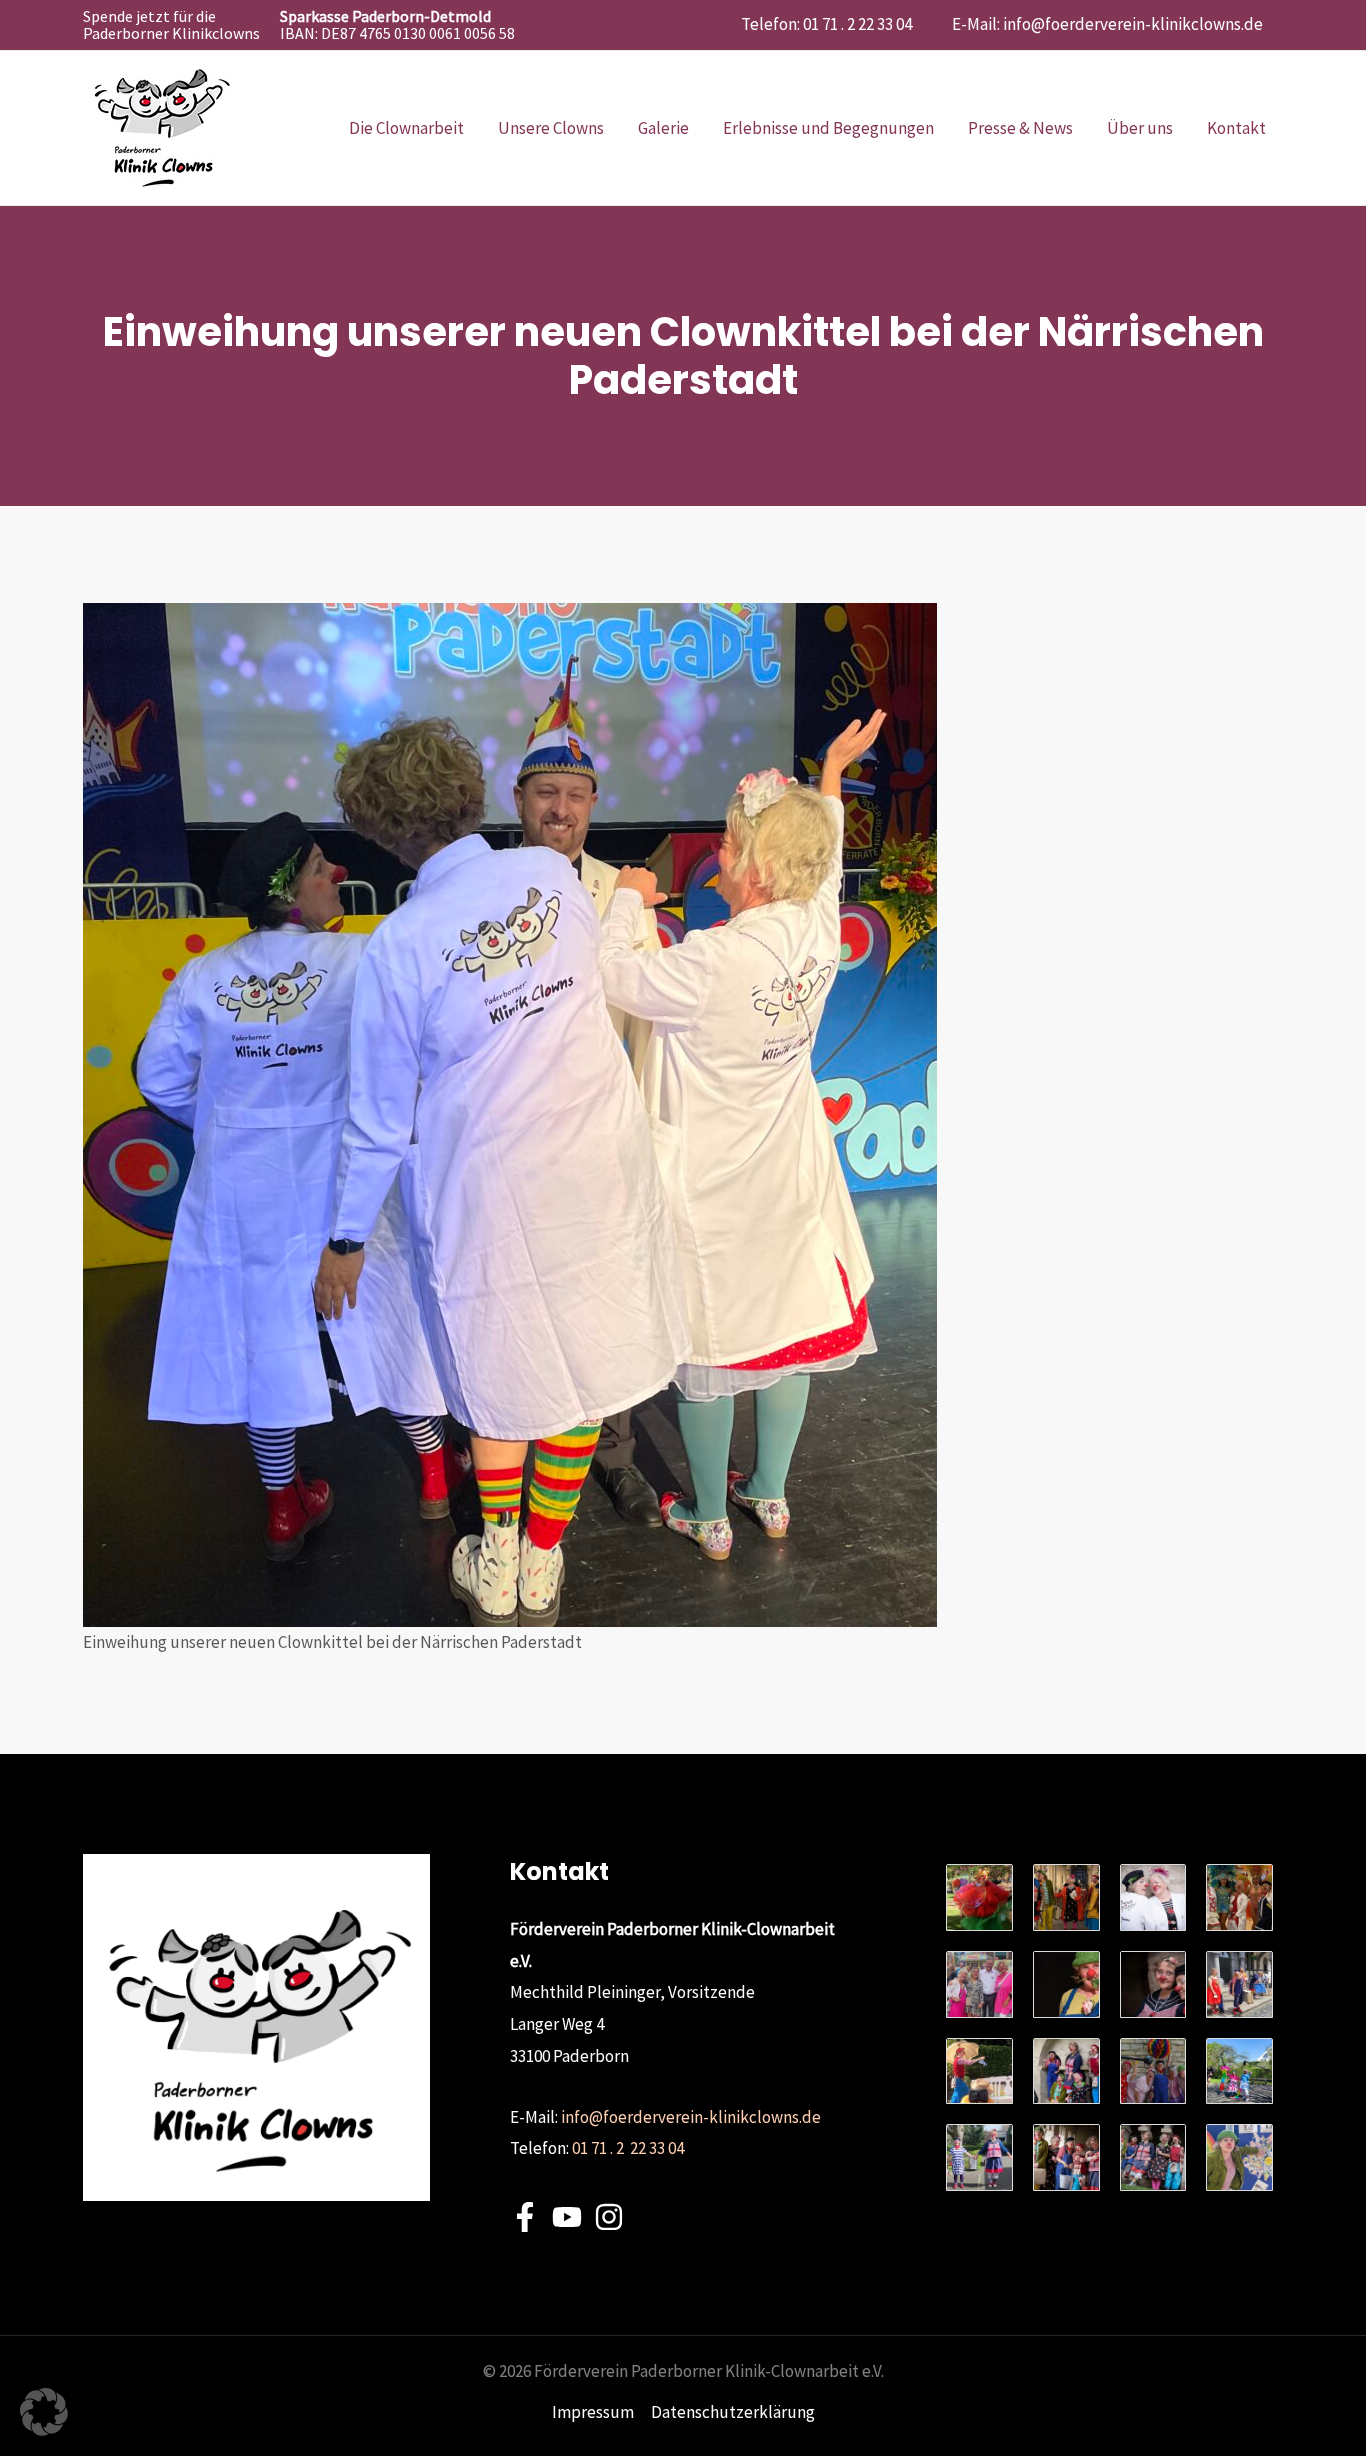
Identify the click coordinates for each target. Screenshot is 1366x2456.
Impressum (593, 2412)
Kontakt (1236, 128)
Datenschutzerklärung (733, 2412)
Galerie (663, 128)
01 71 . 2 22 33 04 (628, 2148)
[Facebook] (525, 2217)
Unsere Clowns (551, 128)
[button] (44, 2412)
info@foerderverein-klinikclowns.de (1133, 24)
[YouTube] (567, 2217)
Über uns (1140, 128)
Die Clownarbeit (406, 128)
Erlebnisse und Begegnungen (828, 128)
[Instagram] (609, 2217)
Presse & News (1020, 128)
